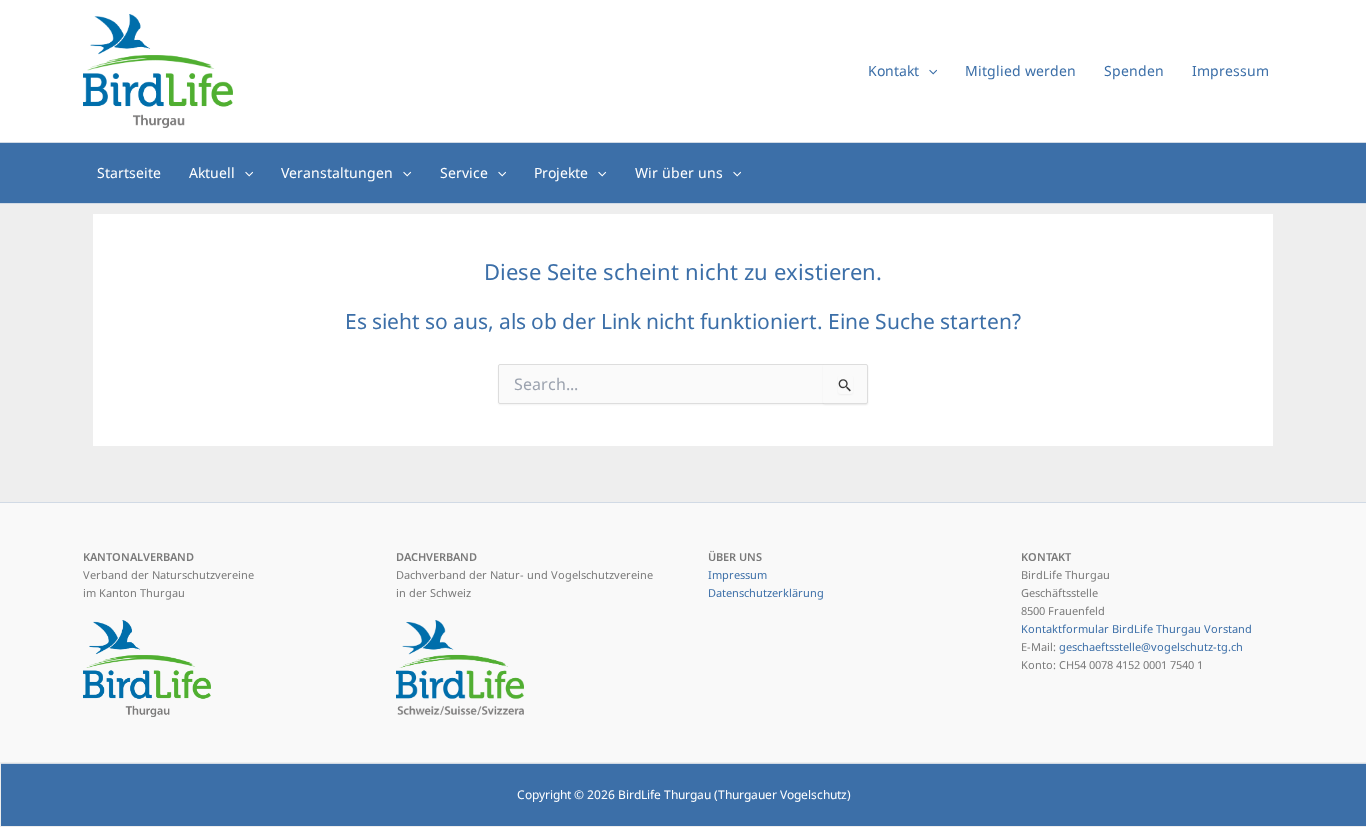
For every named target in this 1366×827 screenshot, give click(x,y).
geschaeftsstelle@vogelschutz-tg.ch (1151, 646)
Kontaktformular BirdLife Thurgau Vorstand (1136, 628)
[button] (928, 71)
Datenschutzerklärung (766, 592)
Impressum (737, 574)
